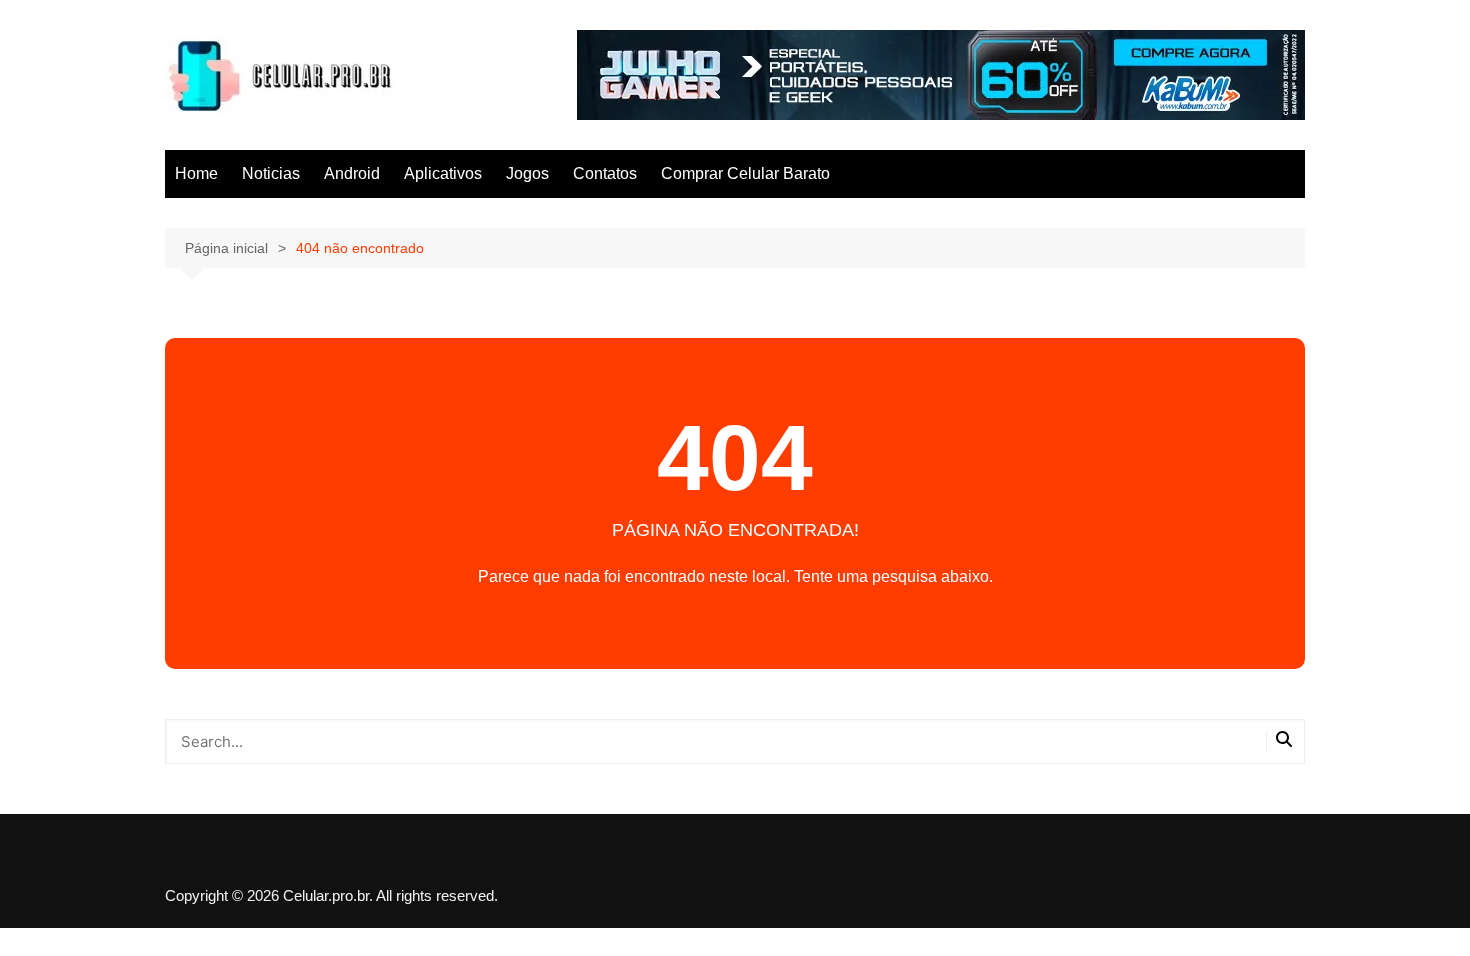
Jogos (527, 173)
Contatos (605, 173)
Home (196, 173)
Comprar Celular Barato (745, 173)
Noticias (271, 173)
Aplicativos (443, 173)
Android (352, 173)
